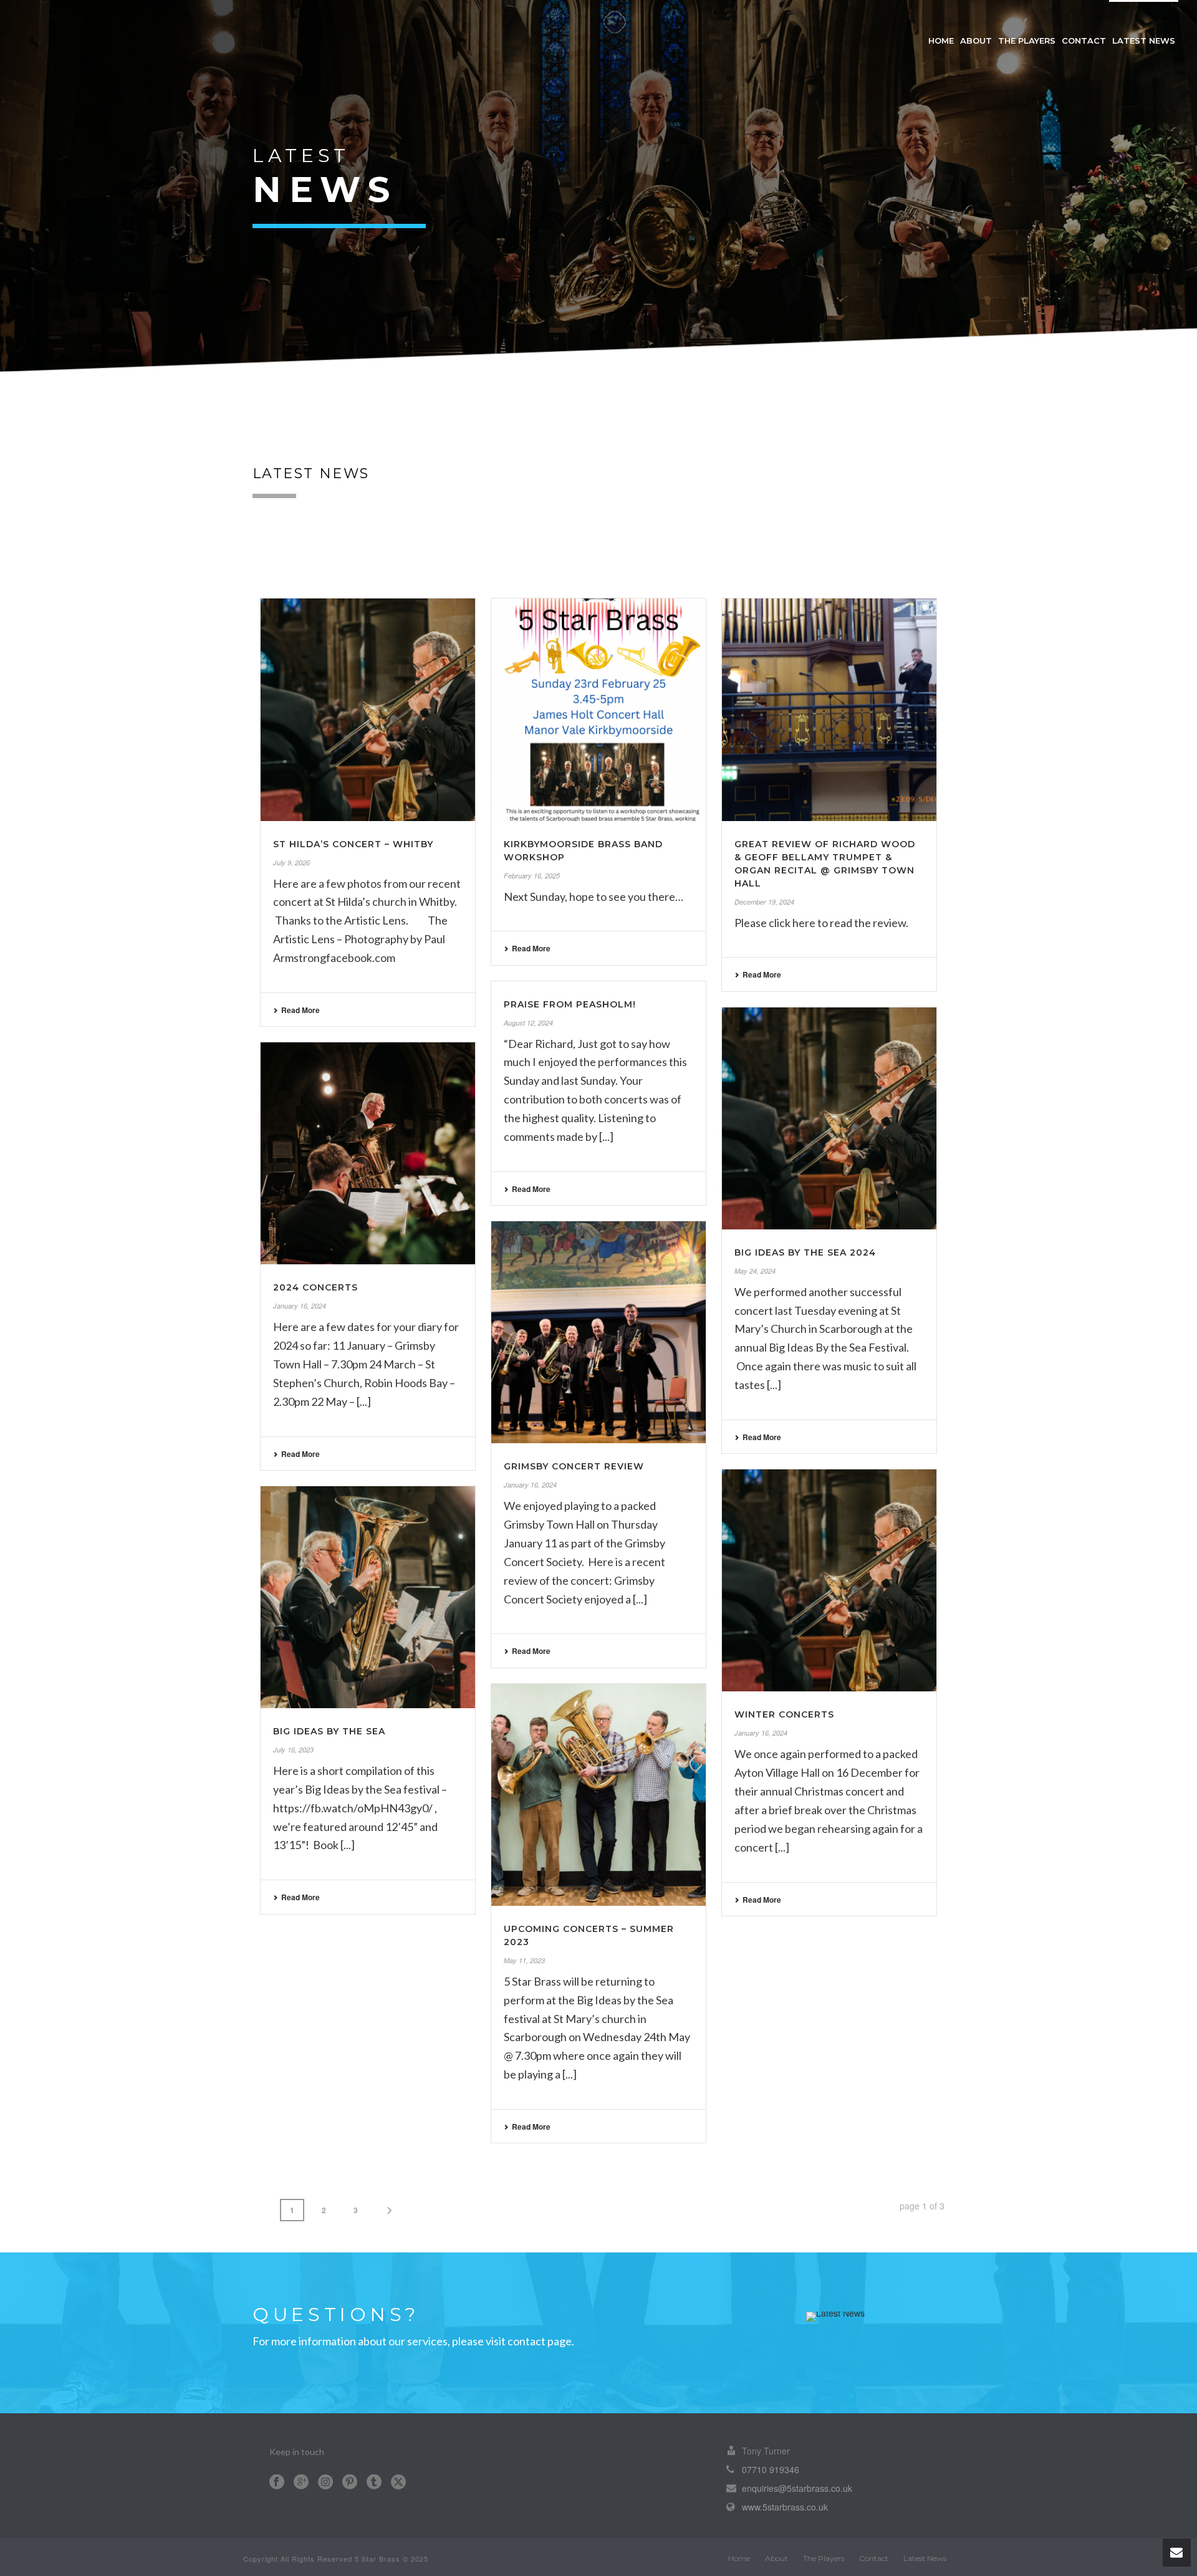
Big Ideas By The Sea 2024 (805, 1252)
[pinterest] (350, 2482)
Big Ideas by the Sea (329, 1731)
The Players (1027, 41)
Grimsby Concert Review (574, 1466)
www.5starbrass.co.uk (785, 2507)
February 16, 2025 (532, 876)
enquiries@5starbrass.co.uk (797, 2488)
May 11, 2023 (524, 1960)
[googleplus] (301, 2482)
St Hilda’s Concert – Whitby (353, 844)
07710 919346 (771, 2469)
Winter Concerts (784, 1714)
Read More (300, 1010)
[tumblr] (374, 2482)
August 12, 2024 (528, 1023)
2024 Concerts (315, 1287)
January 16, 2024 (300, 1306)
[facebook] (277, 2482)
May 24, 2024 (755, 1271)
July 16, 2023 (293, 1750)
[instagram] (325, 2482)
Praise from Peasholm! (570, 1004)
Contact (1084, 41)
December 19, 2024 (764, 902)
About (976, 41)
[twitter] (398, 2482)
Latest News (1144, 41)
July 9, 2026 (291, 863)
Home (941, 41)
